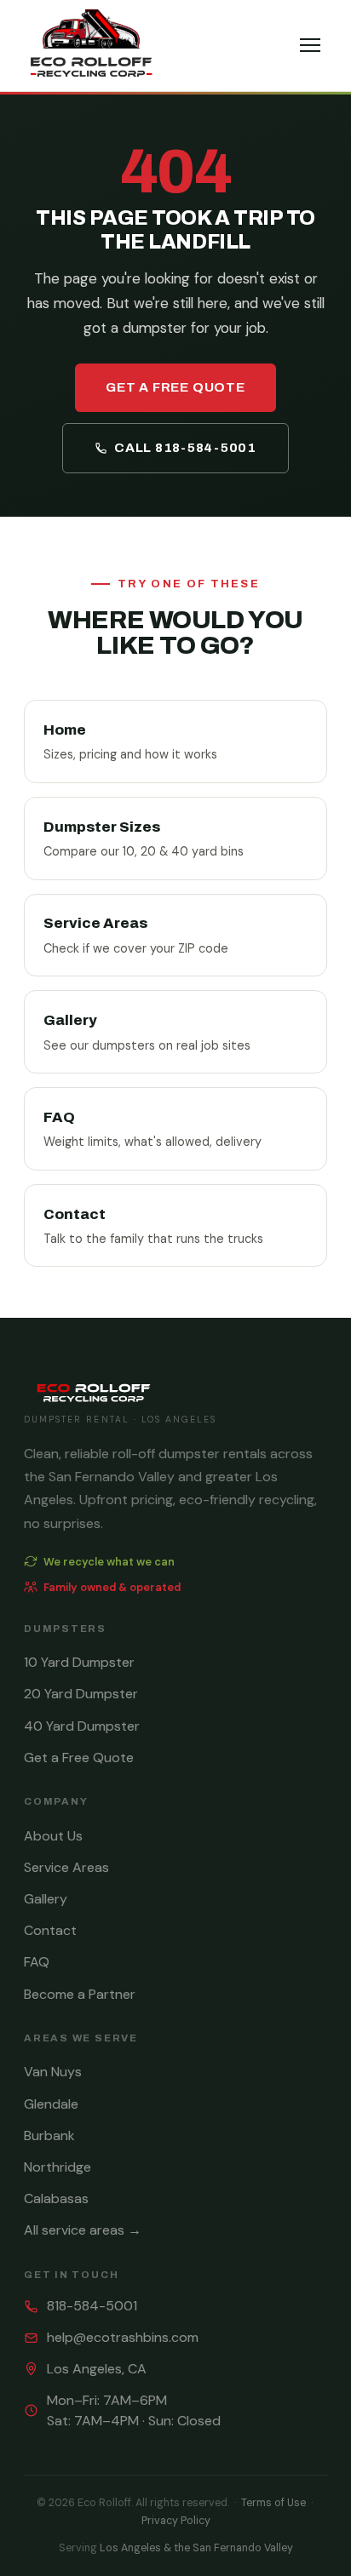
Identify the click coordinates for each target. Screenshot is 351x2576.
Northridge (58, 2167)
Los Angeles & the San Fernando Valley (196, 2548)
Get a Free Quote (175, 387)
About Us (53, 1836)
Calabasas (56, 2198)
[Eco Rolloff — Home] (91, 46)
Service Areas (66, 1867)
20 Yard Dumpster (81, 1694)
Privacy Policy (176, 2521)
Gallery (46, 1899)
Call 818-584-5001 (185, 448)
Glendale (51, 2104)
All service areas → (83, 2230)
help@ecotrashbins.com (123, 2337)
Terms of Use (273, 2503)
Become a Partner (80, 1994)
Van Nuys (53, 2072)
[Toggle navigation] (310, 45)
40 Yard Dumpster (82, 1726)
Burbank (49, 2135)
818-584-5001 (92, 2306)
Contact (50, 1930)
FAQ (37, 1962)
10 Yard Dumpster (79, 1662)
